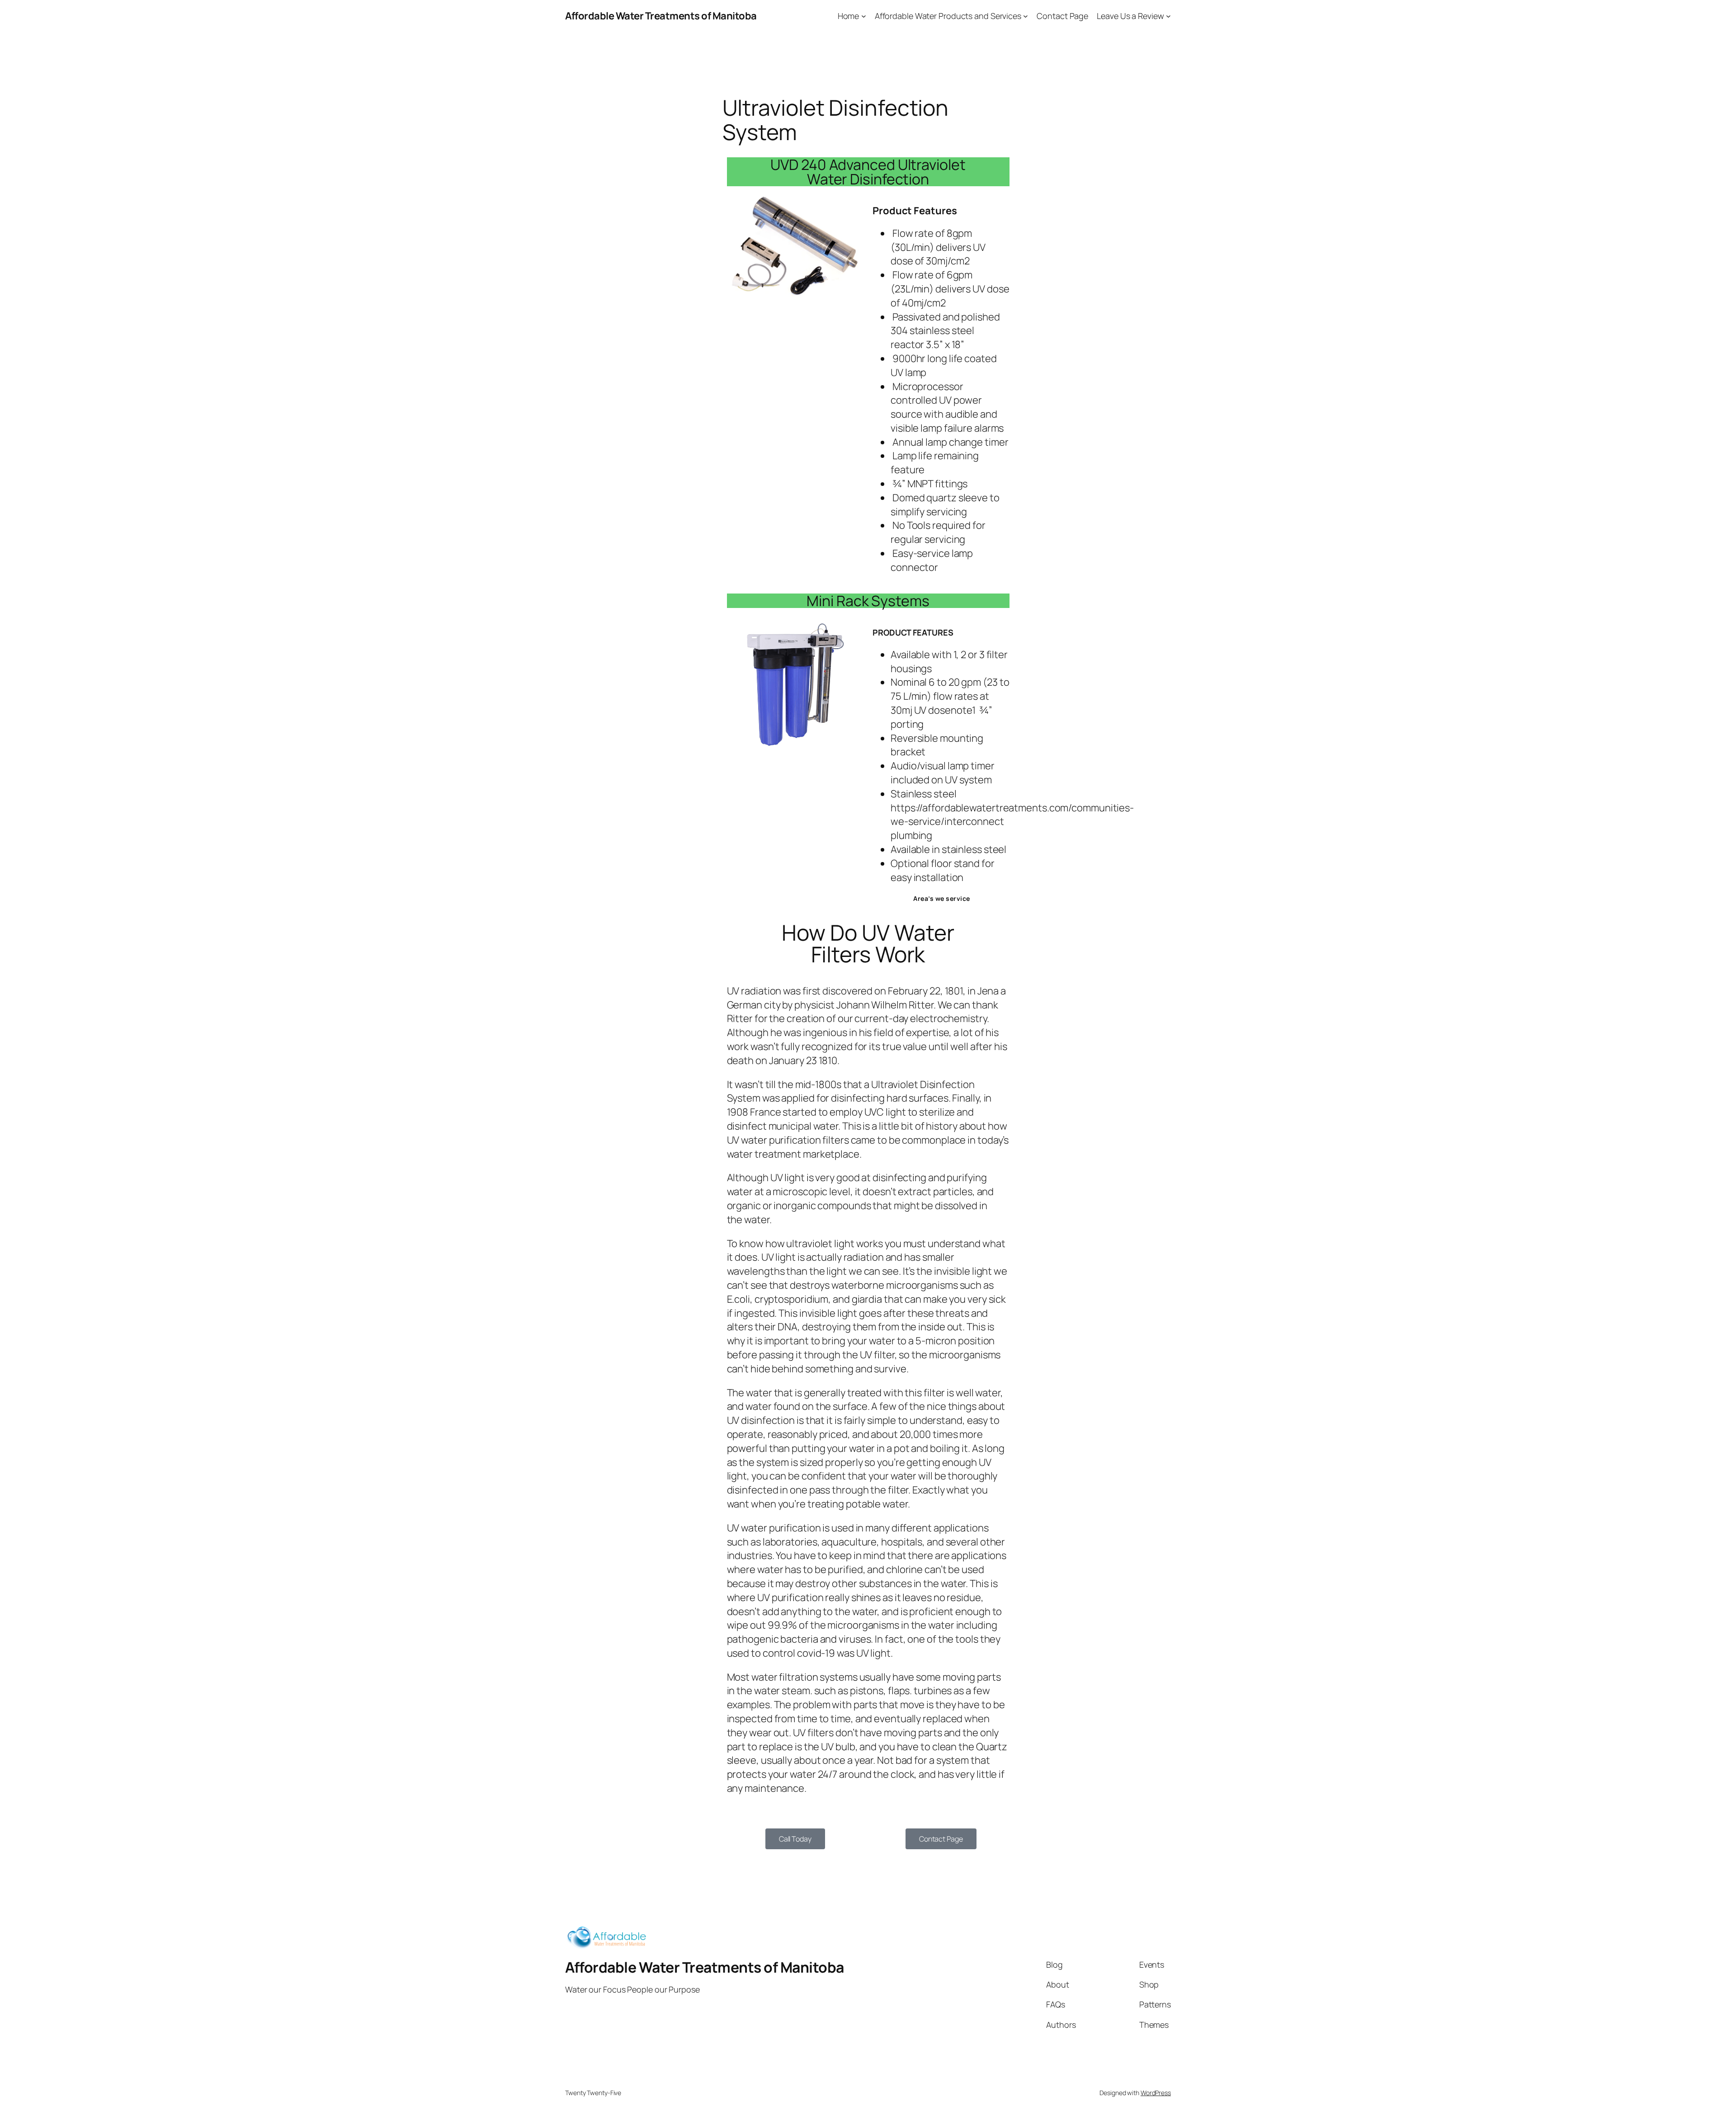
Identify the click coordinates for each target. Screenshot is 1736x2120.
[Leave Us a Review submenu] (1168, 16)
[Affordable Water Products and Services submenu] (1026, 16)
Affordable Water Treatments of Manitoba (661, 16)
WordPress (1156, 2093)
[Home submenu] (864, 16)
